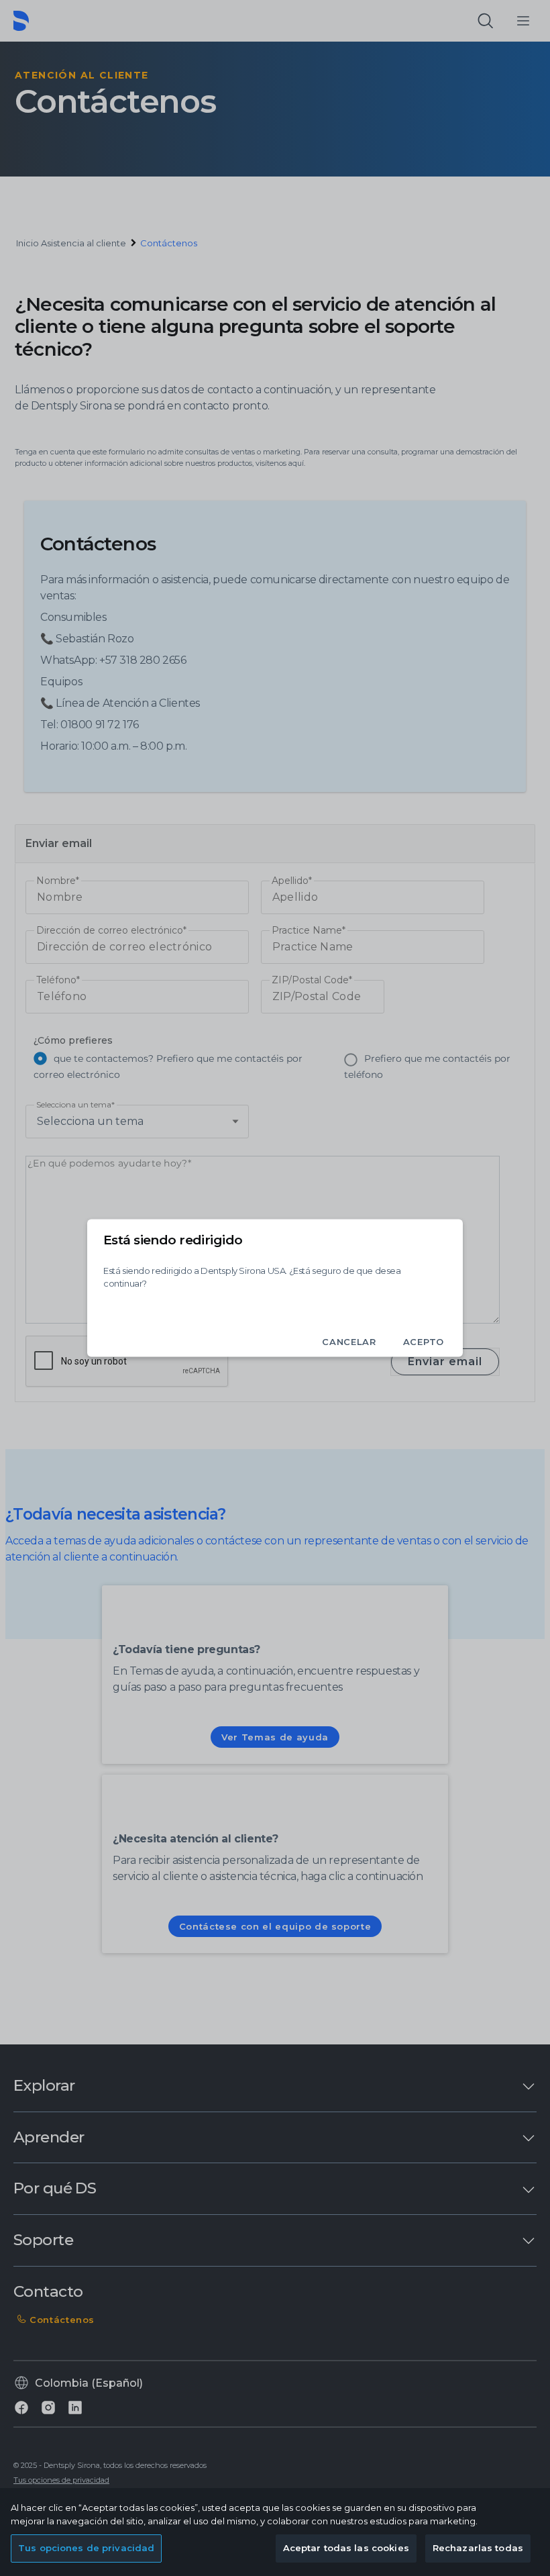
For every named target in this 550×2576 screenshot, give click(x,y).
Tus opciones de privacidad (86, 2548)
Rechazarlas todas (478, 2548)
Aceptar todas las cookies (346, 2548)
